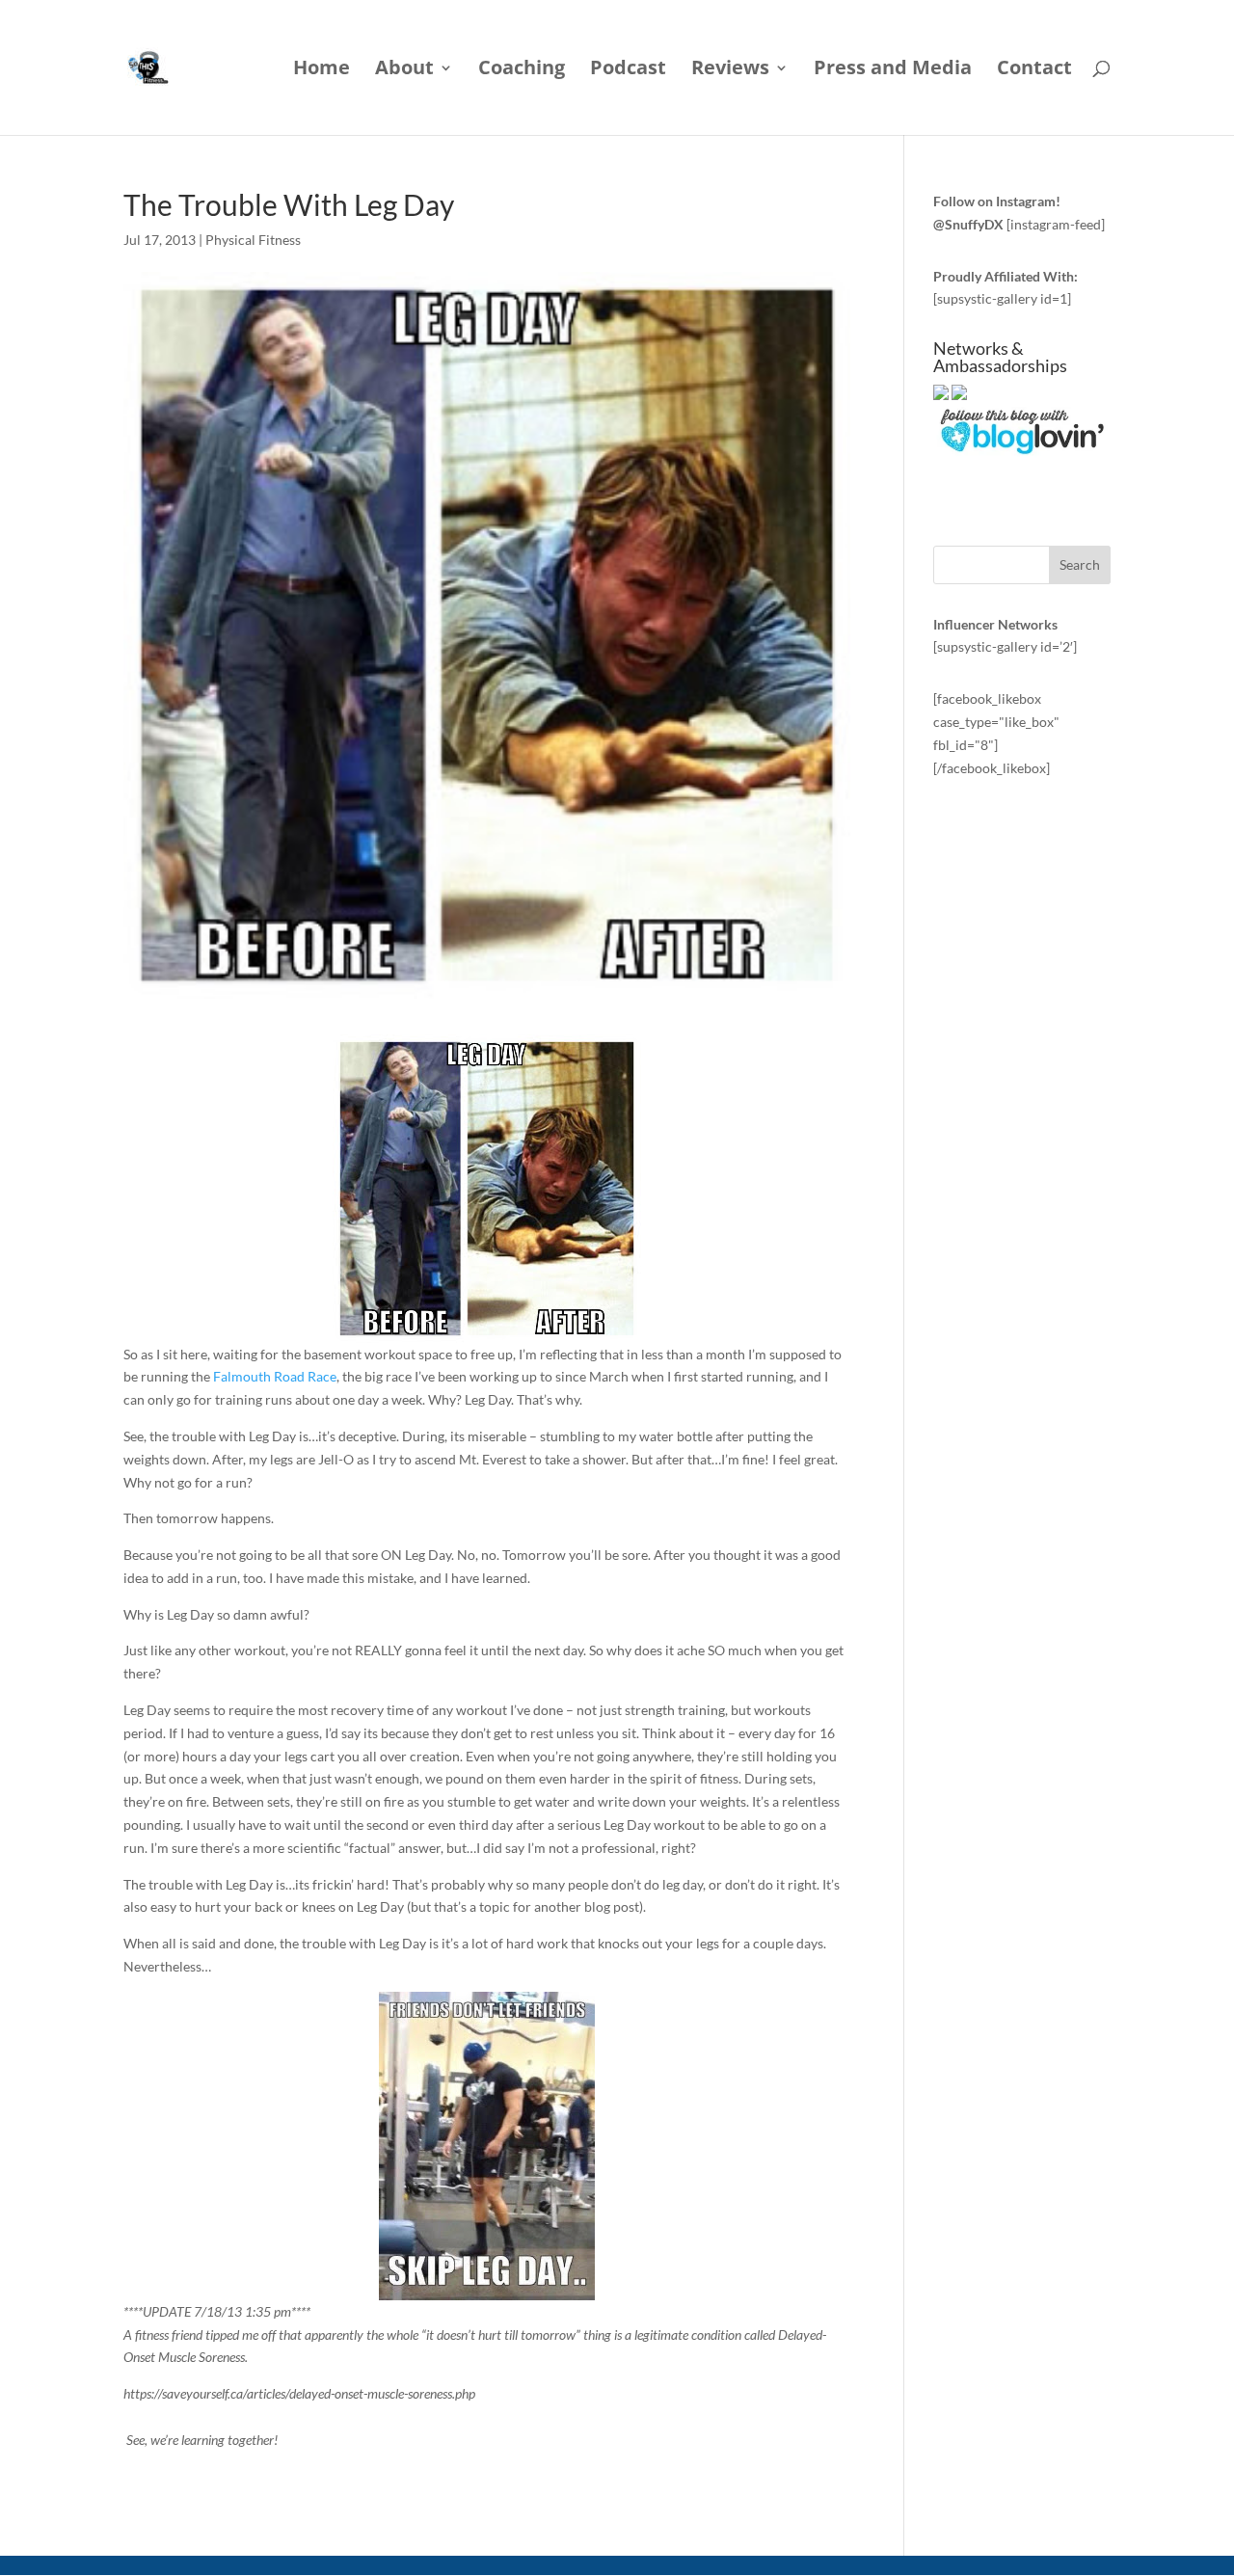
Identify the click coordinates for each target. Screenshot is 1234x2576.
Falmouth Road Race (275, 1376)
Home (322, 70)
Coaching (522, 70)
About (404, 70)
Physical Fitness (253, 240)
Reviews (730, 70)
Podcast (628, 70)
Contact (1034, 70)
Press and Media (893, 70)
